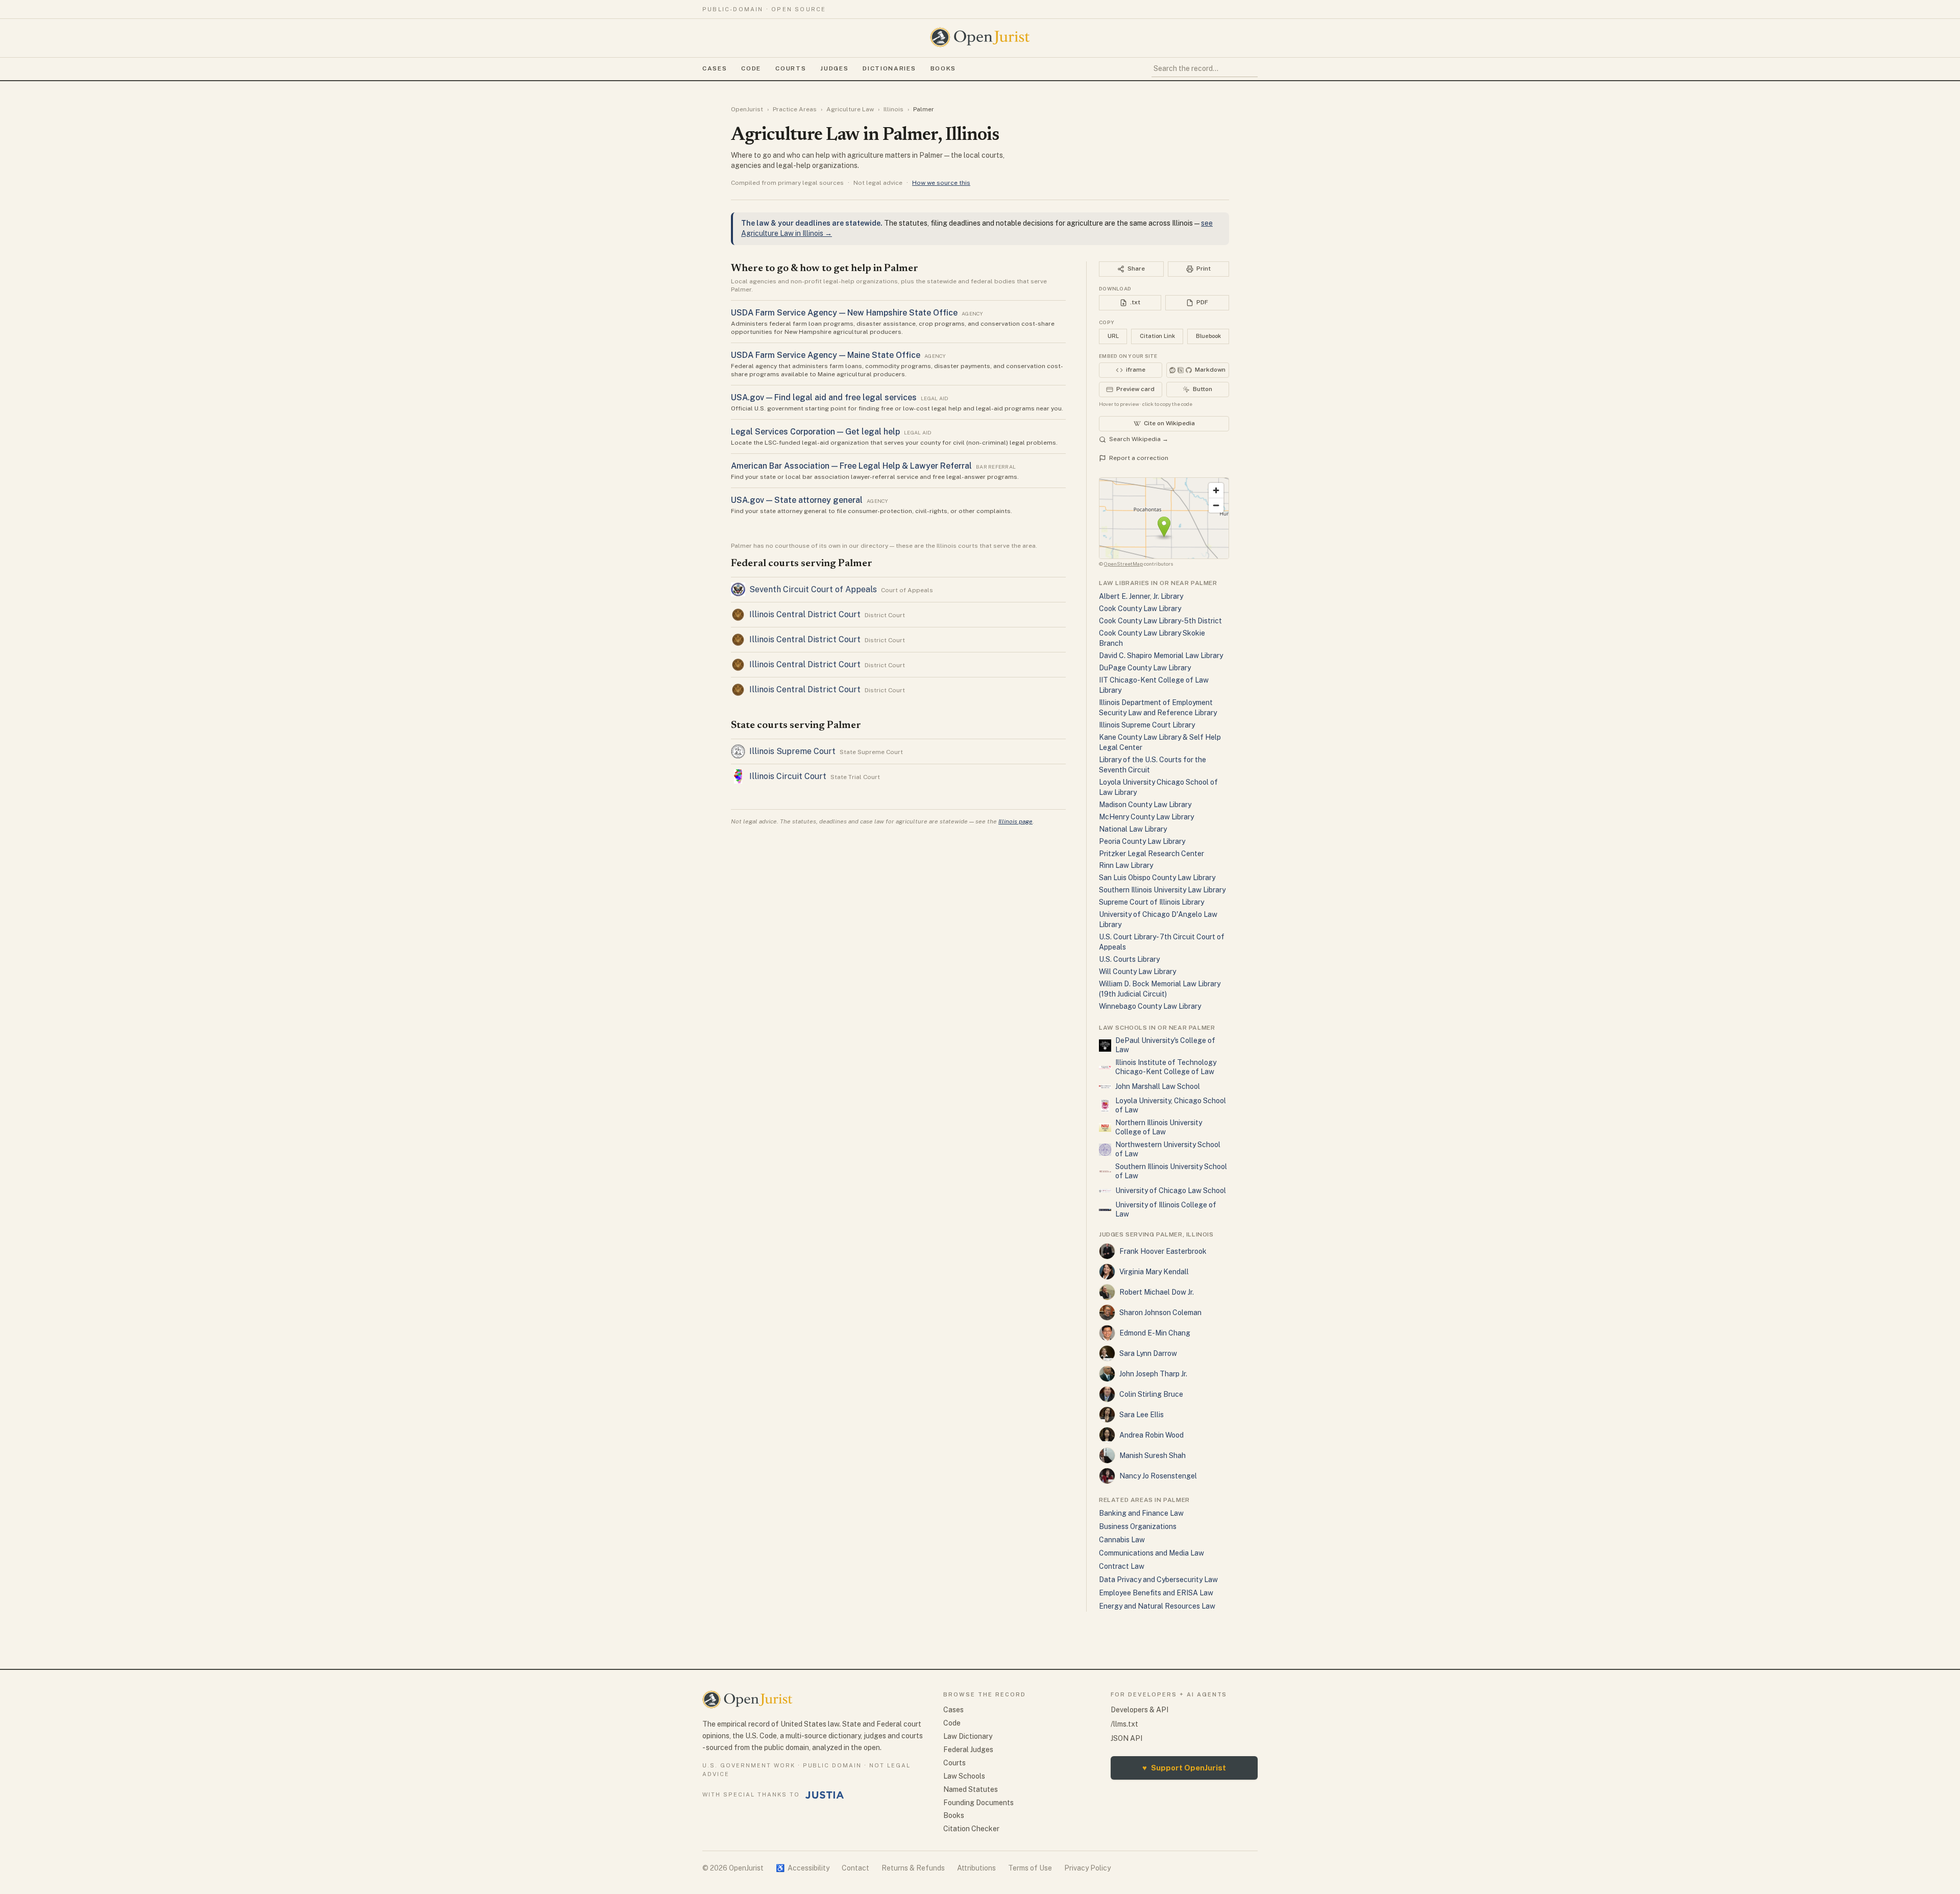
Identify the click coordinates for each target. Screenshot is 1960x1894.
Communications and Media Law (1151, 1553)
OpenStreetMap (1123, 564)
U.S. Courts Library (1129, 959)
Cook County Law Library (1140, 609)
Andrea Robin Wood (1151, 1435)
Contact (855, 1868)
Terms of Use (1030, 1868)
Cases (715, 68)
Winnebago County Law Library (1150, 1006)
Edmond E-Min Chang (1155, 1333)
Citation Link (1157, 336)
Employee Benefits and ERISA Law (1156, 1593)
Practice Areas (795, 109)
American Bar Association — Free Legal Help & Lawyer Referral (851, 466)
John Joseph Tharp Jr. (1153, 1374)
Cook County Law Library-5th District (1160, 621)
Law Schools (964, 1776)
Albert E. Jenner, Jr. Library (1141, 596)
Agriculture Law (850, 109)
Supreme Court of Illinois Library (1151, 902)
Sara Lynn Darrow (1148, 1353)
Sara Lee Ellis (1142, 1415)
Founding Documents (978, 1803)
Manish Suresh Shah (1153, 1455)
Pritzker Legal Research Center (1151, 854)
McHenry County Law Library (1146, 817)
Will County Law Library (1137, 972)
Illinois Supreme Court (792, 751)
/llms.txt (1124, 1724)
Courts (791, 68)
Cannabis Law (1122, 1540)
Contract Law (1122, 1566)
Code (751, 68)
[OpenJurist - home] (980, 37)
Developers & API (1140, 1710)
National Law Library (1133, 829)
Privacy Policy (1087, 1868)
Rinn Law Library (1126, 865)
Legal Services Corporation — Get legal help (815, 432)
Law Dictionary (968, 1736)
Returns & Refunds (913, 1868)
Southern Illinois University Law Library (1162, 890)
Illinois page (1015, 821)
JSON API (1126, 1738)
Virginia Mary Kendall (1154, 1272)
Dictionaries (889, 68)
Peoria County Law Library (1142, 841)
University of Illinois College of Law (1166, 1209)
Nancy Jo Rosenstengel (1158, 1476)
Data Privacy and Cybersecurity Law (1158, 1580)
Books (943, 68)
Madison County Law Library (1145, 805)
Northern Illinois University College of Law (1159, 1127)
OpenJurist (747, 109)
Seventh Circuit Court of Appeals (813, 589)
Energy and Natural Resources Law (1157, 1606)
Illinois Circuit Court (788, 776)
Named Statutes (971, 1789)
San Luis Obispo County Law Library (1157, 878)
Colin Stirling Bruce (1151, 1394)
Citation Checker (971, 1829)
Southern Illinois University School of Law (1171, 1171)
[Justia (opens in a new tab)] (825, 1795)
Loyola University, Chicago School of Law (1171, 1105)
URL (1113, 336)
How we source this (941, 183)
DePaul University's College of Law (1165, 1045)
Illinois (893, 109)
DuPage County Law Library (1145, 668)
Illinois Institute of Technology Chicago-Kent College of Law (1166, 1067)
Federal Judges (968, 1750)
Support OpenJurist (1184, 1768)
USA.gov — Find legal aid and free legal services (824, 397)
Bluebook (1208, 336)
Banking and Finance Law (1141, 1513)
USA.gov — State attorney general (797, 500)
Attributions (976, 1868)
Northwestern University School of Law (1168, 1149)
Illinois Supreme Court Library (1147, 725)
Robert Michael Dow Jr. (1157, 1292)
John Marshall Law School (1158, 1086)
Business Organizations (1138, 1526)
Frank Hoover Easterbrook (1163, 1251)
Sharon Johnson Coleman (1160, 1313)
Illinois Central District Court (805, 614)
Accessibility (803, 1868)
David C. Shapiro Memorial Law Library (1161, 655)
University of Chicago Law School (1171, 1191)
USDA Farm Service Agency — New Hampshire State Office (844, 313)
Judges (834, 68)
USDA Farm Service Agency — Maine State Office (826, 355)
